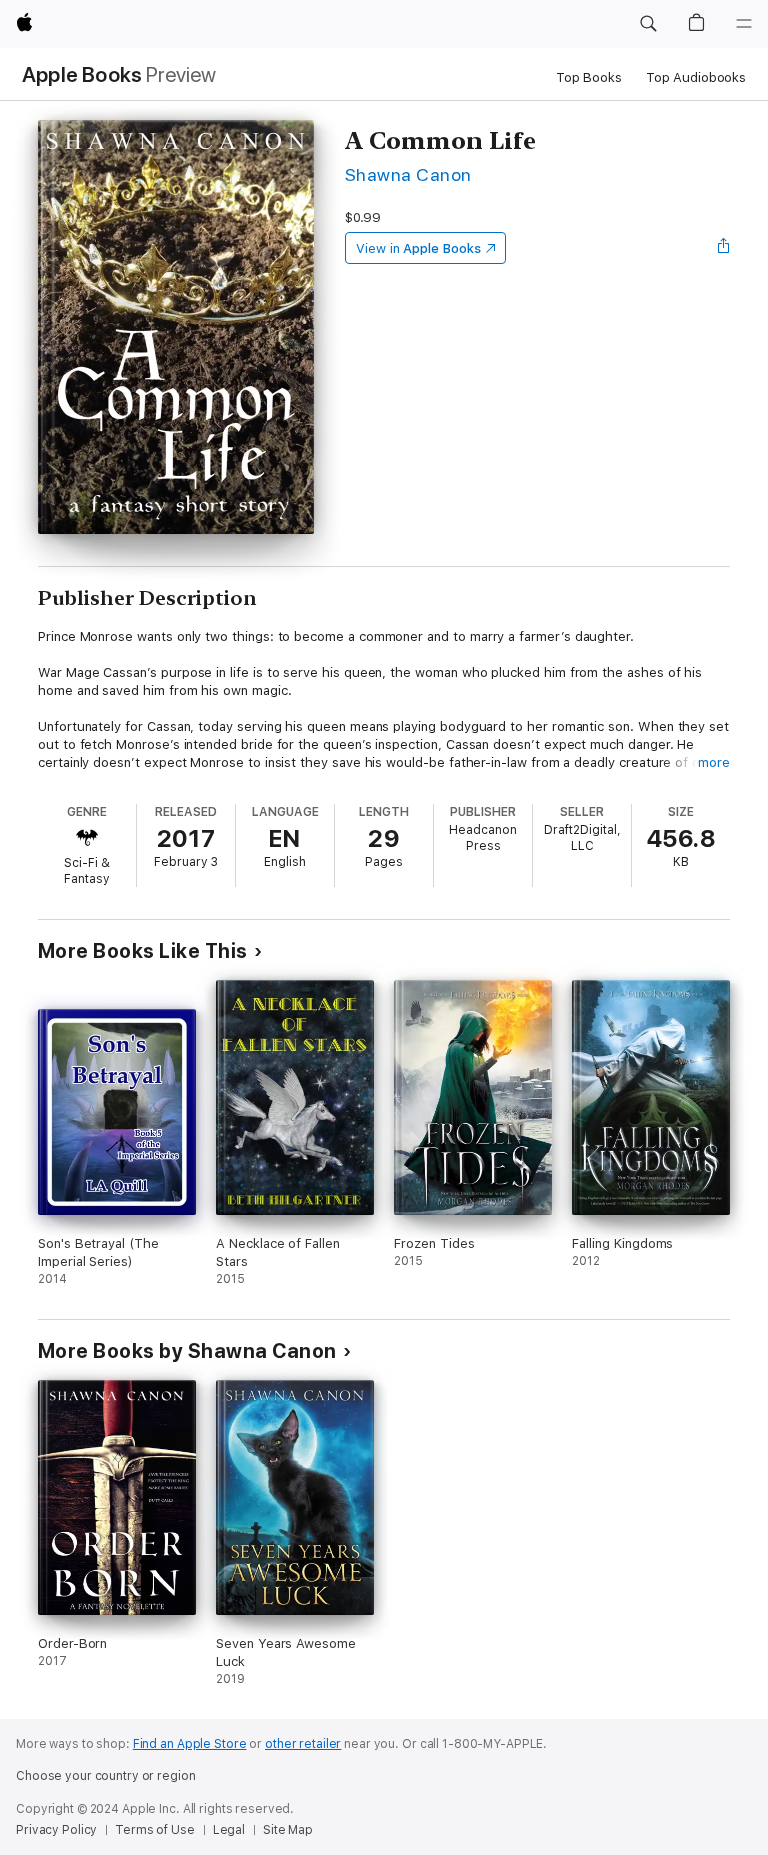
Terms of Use (155, 1830)
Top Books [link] (589, 77)
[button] (648, 24)
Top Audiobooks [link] (696, 77)
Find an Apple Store (190, 1744)
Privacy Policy (56, 1830)
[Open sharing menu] (724, 248)
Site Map (288, 1830)
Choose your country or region (106, 1776)
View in (418, 248)
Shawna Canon (408, 174)
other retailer (303, 1744)
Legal (229, 1830)
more (714, 762)
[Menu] (744, 24)
